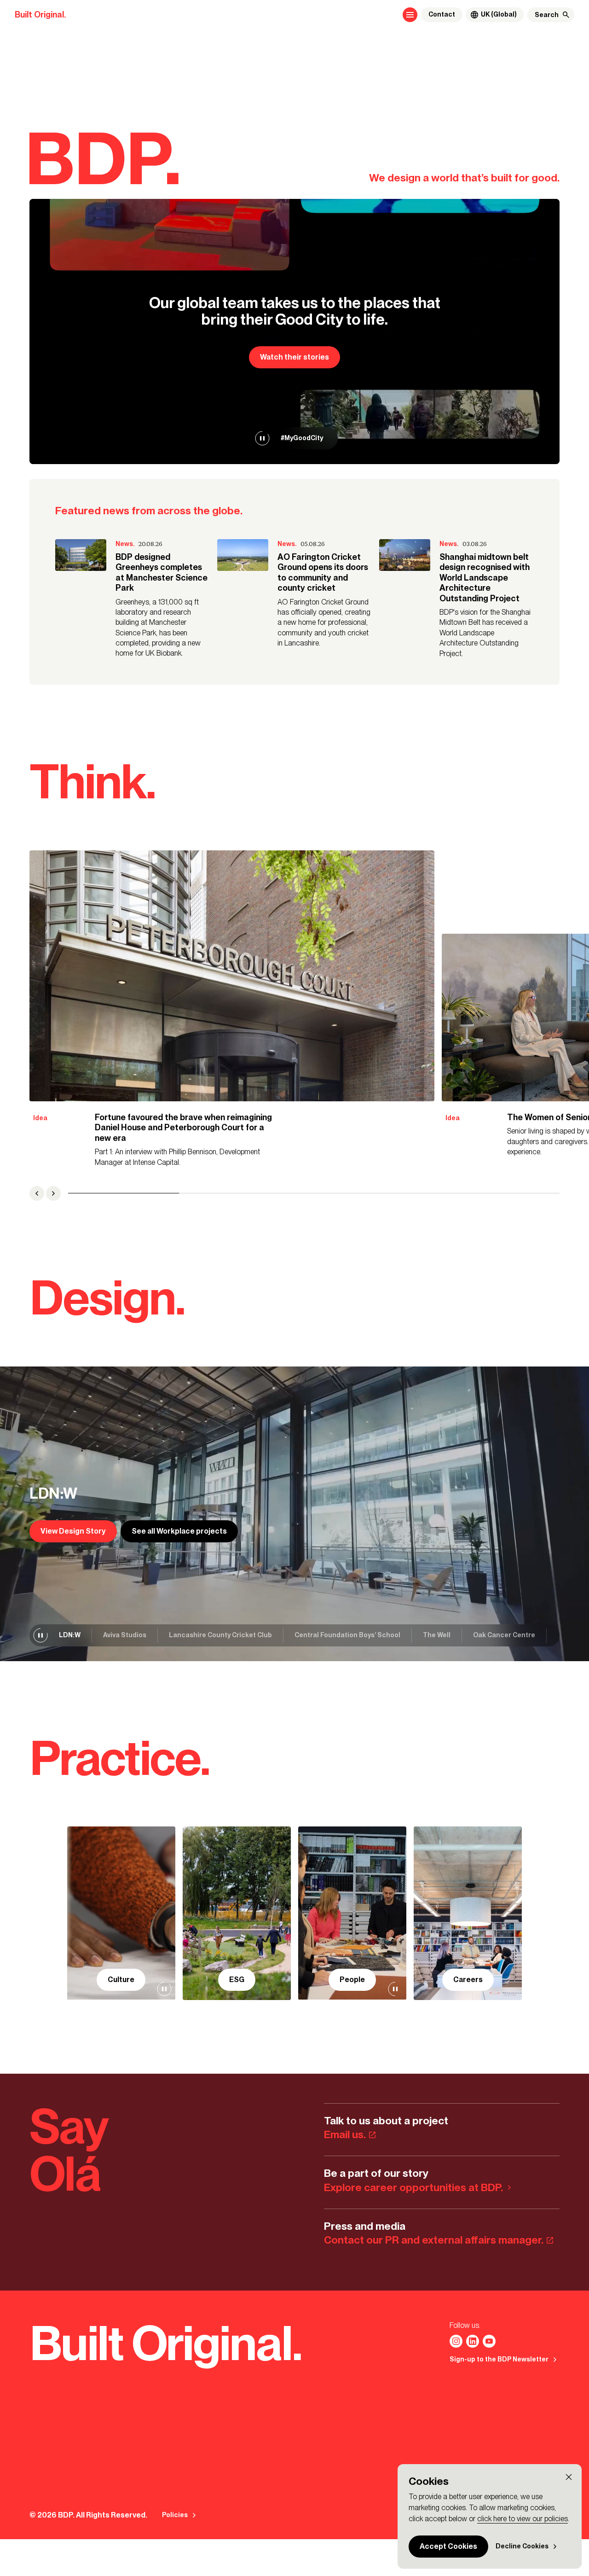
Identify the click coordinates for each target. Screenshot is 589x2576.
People (352, 1980)
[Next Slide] (53, 1193)
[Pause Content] (262, 438)
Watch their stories (294, 357)
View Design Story (73, 1531)
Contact (442, 15)
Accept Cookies (448, 2546)
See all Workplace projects (179, 1531)
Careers (468, 1980)
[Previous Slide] (37, 1193)
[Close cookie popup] (569, 2477)
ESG (237, 1980)
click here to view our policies (523, 2519)
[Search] (566, 15)
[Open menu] (410, 15)
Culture (121, 1980)
